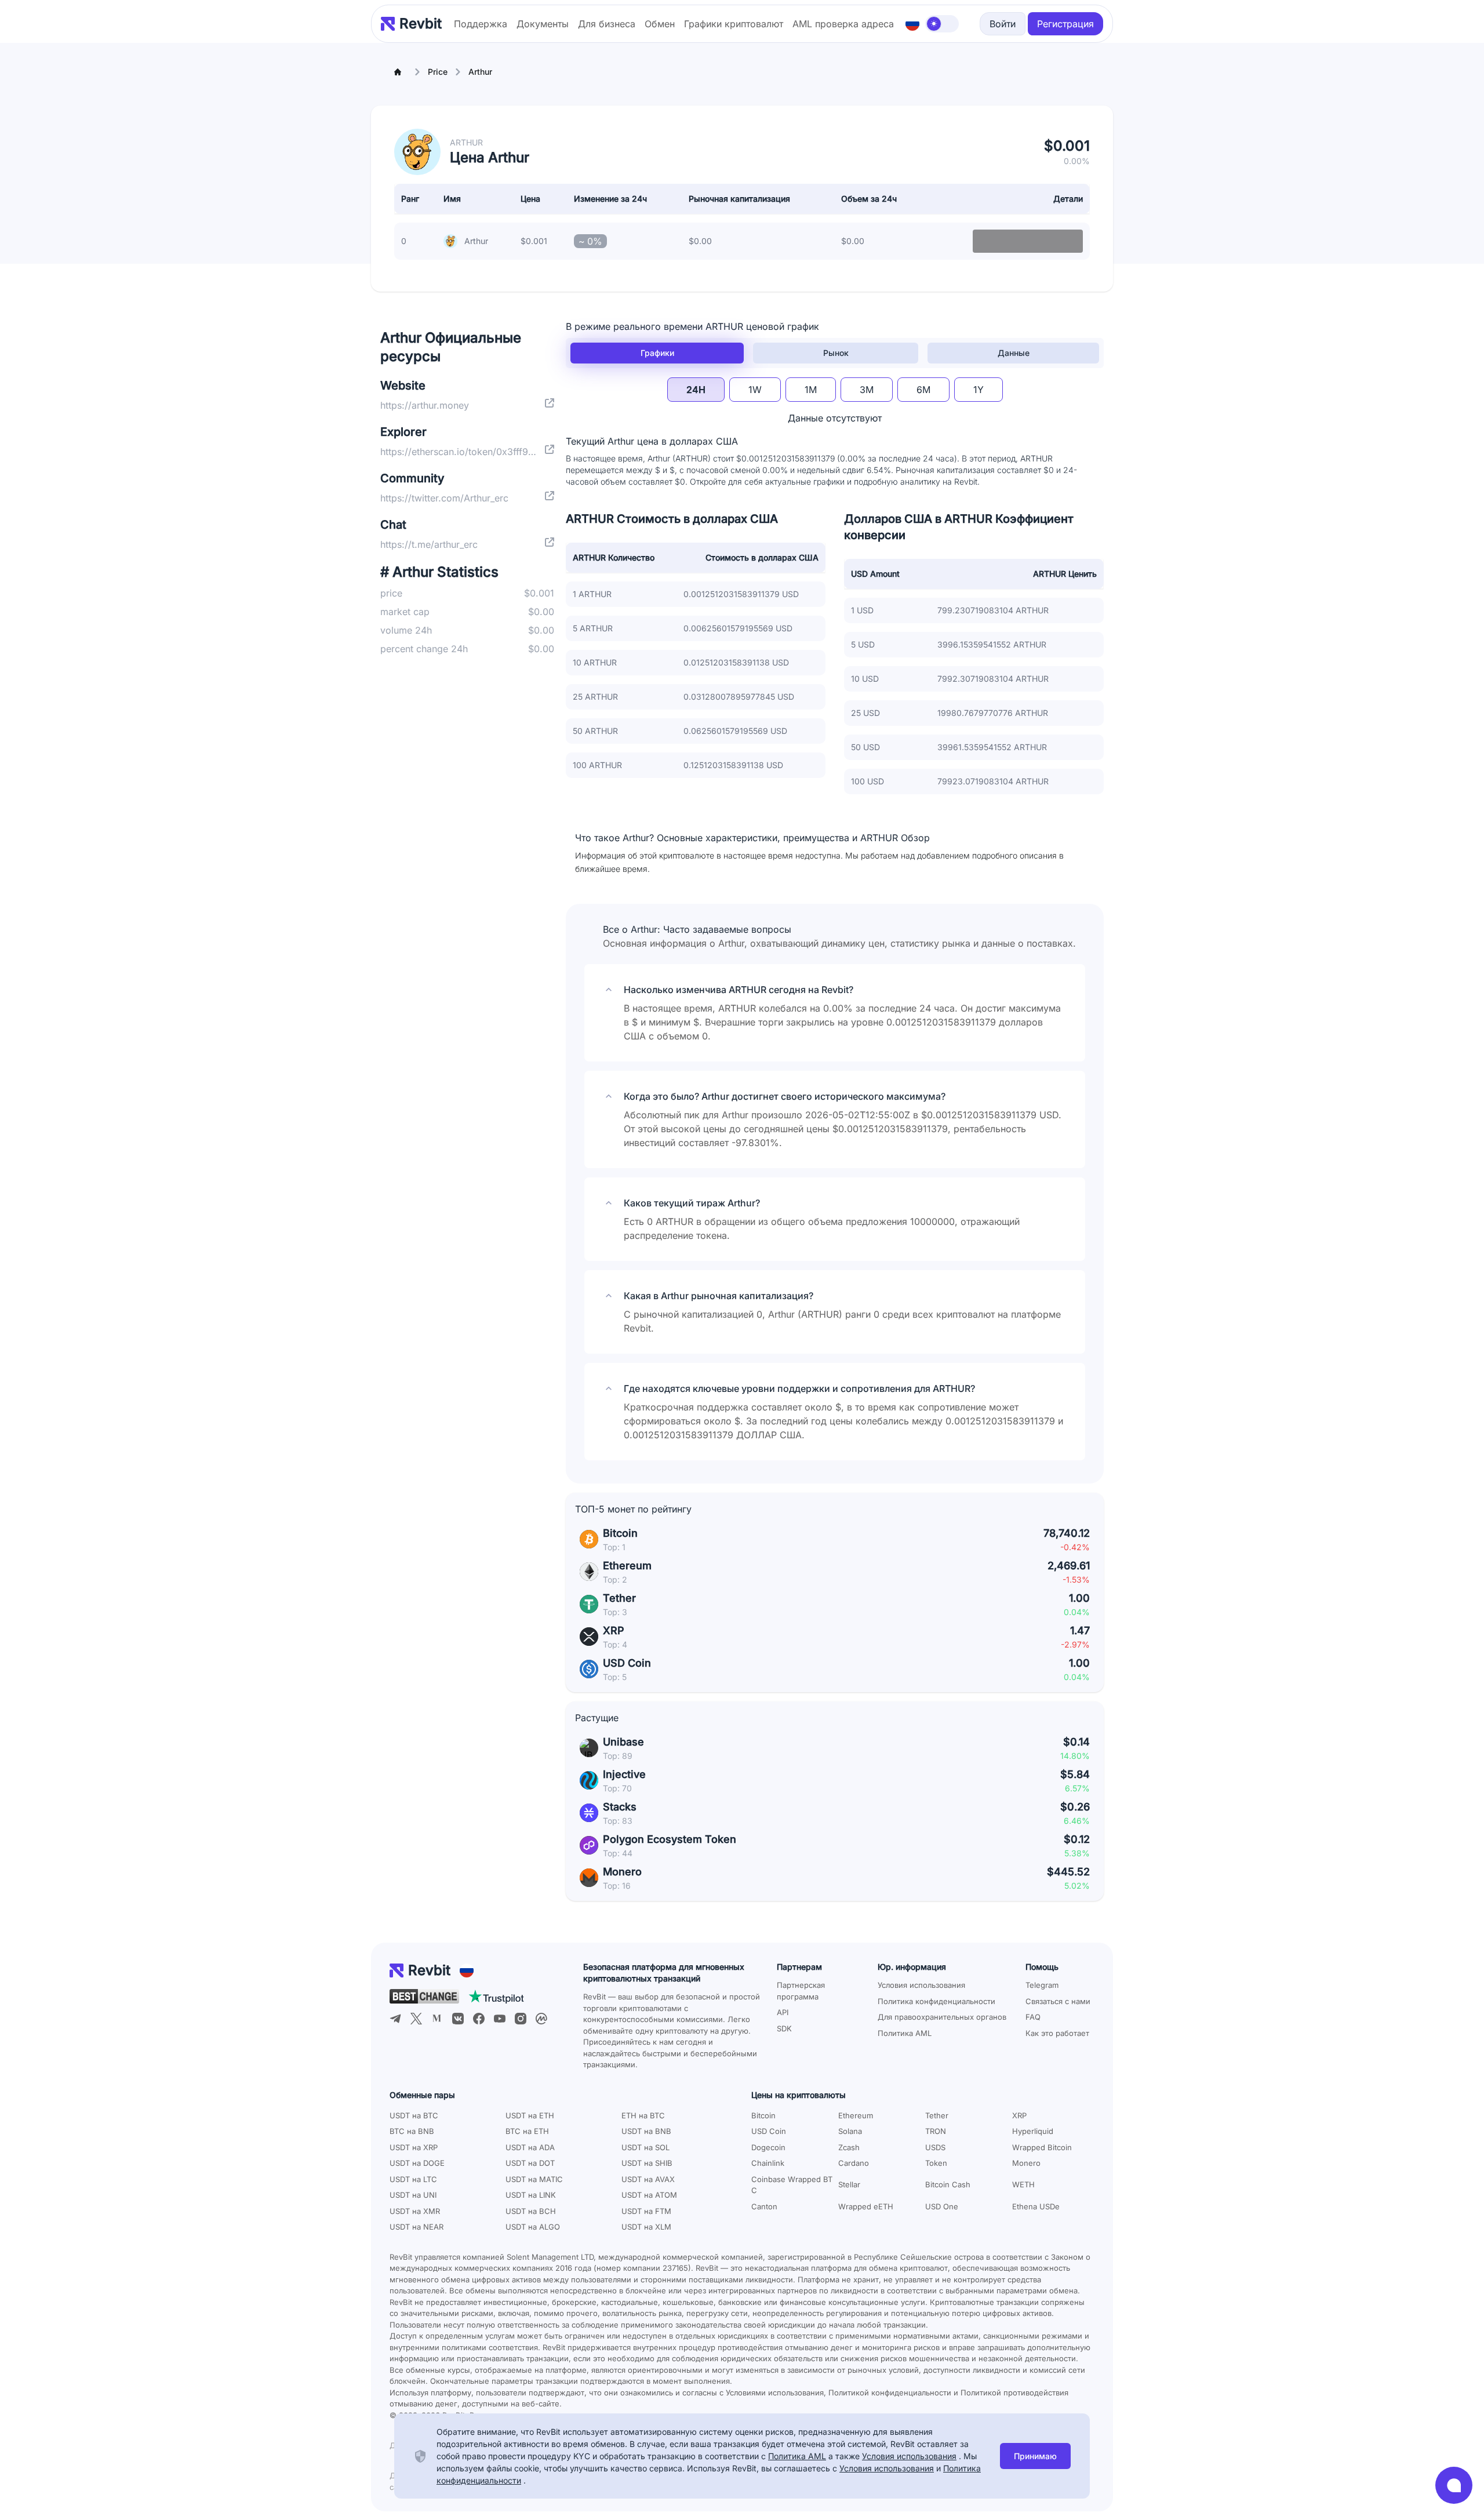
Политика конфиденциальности (936, 2001)
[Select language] (912, 24)
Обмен (660, 24)
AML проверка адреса (843, 24)
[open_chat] (1454, 2485)
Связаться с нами (1058, 2001)
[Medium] (437, 2019)
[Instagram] (521, 2019)
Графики (657, 353)
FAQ (1033, 2017)
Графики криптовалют (734, 24)
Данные (1014, 353)
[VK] (458, 2019)
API (783, 2012)
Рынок (836, 353)
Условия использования (921, 1985)
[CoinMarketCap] (541, 2019)
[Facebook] (479, 2019)
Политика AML (905, 2033)
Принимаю (1035, 2456)
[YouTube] (500, 2019)
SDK (784, 2028)
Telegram (1042, 1985)
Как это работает (1057, 2033)
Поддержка (481, 24)
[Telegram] (395, 2019)
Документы (543, 24)
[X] (416, 2019)
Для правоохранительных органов (942, 2017)
